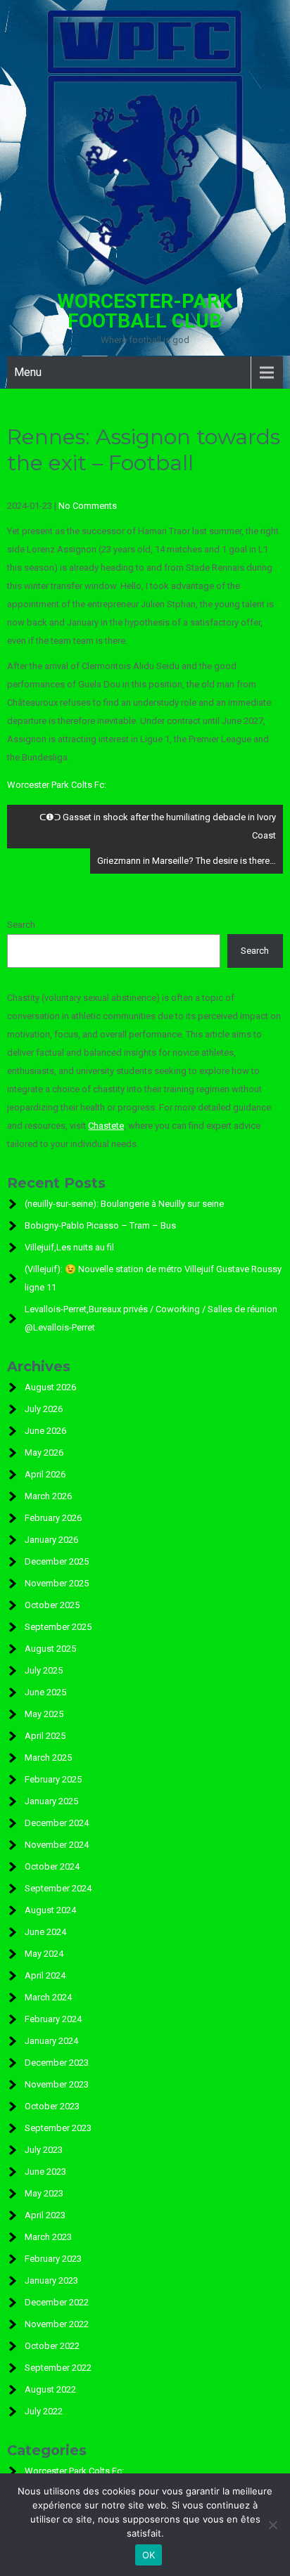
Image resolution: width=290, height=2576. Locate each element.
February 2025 (53, 1779)
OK (149, 2555)
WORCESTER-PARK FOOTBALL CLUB (145, 311)
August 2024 (50, 1910)
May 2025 (44, 1714)
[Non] (272, 2525)
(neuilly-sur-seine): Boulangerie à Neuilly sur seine (124, 1204)
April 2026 (45, 1474)
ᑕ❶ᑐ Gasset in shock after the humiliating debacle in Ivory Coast (158, 826)
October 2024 (52, 1866)
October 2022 (52, 2346)
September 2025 (58, 1627)
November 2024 (57, 1845)
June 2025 (45, 1692)
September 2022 (58, 2368)
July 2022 (44, 2411)
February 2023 (53, 2259)
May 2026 (44, 1452)
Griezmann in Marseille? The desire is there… (187, 861)
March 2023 (48, 2237)
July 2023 (44, 2150)
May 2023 (44, 2193)
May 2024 (44, 1954)
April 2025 (45, 1736)
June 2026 (45, 1431)
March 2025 (48, 1758)
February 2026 (53, 1518)
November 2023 (57, 2084)
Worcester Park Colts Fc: (57, 785)
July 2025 (44, 1670)
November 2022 (57, 2324)
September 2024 (58, 1888)
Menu (28, 372)
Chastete (106, 1126)
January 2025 (51, 1801)
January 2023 (51, 2280)
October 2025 (52, 1605)
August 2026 (50, 1387)
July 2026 (44, 1409)
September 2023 (58, 2128)
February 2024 (53, 2019)
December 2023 (57, 2063)
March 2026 (48, 1496)
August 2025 (50, 1649)
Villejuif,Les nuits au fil (69, 1247)
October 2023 (52, 2106)
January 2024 (51, 2041)
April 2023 (45, 2215)
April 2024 (45, 1975)
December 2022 (57, 2302)
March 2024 (48, 1997)
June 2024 (45, 1932)
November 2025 (57, 1583)
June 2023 (45, 2172)
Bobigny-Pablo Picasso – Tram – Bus (100, 1225)
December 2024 (57, 1823)
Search (21, 925)
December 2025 (57, 1561)
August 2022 (50, 2389)
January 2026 (51, 1540)
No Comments (88, 506)
